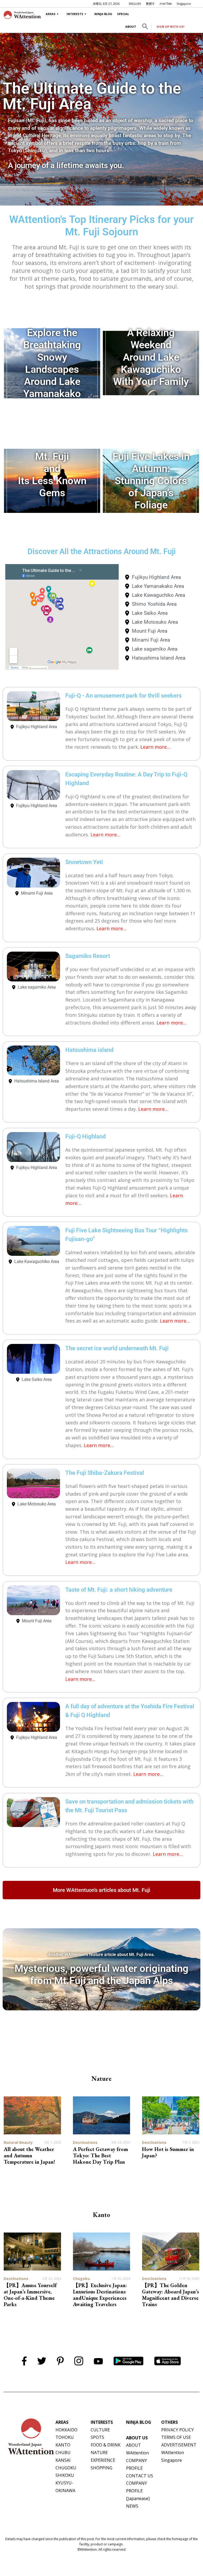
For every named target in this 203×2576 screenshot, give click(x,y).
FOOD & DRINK (106, 2445)
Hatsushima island (89, 1050)
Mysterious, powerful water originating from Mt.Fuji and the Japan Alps (101, 1974)
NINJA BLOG (103, 14)
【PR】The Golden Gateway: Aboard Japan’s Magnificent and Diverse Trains (170, 2295)
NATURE (99, 2453)
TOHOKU (65, 2437)
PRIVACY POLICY (177, 2430)
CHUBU (63, 2453)
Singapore (184, 4)
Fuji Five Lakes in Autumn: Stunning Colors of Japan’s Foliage (151, 481)
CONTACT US (140, 2476)
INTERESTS (75, 14)
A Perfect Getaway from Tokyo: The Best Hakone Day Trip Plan (100, 2155)
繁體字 (150, 4)
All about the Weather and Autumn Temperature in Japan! (29, 2155)
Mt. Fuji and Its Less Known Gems (52, 474)
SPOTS (97, 2437)
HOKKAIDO (66, 2430)
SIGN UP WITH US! (170, 27)
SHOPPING (101, 2468)
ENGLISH (135, 4)
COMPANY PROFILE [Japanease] (138, 2491)
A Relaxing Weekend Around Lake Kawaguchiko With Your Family (151, 357)
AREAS (51, 14)
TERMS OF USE (176, 2437)
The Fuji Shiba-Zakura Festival (105, 1473)
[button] (145, 27)
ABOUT (131, 27)
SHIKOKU (65, 2475)
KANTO (63, 2445)
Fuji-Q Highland (86, 1136)
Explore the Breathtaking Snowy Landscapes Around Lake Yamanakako (52, 363)
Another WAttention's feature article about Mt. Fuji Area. (101, 1955)
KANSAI (63, 2460)
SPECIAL (123, 14)
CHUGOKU (66, 2468)
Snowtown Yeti (84, 862)
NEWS (132, 2506)
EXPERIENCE (103, 2460)
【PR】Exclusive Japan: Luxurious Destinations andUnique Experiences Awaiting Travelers (100, 2295)
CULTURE (100, 2430)
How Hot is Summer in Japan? (168, 2152)
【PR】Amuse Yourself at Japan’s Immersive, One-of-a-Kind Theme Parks (30, 2295)
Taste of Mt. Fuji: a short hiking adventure (119, 1590)
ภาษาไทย (166, 4)
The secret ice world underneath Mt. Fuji (117, 1348)
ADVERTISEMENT (179, 2445)
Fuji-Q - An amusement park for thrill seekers (123, 696)
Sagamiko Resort (88, 956)
